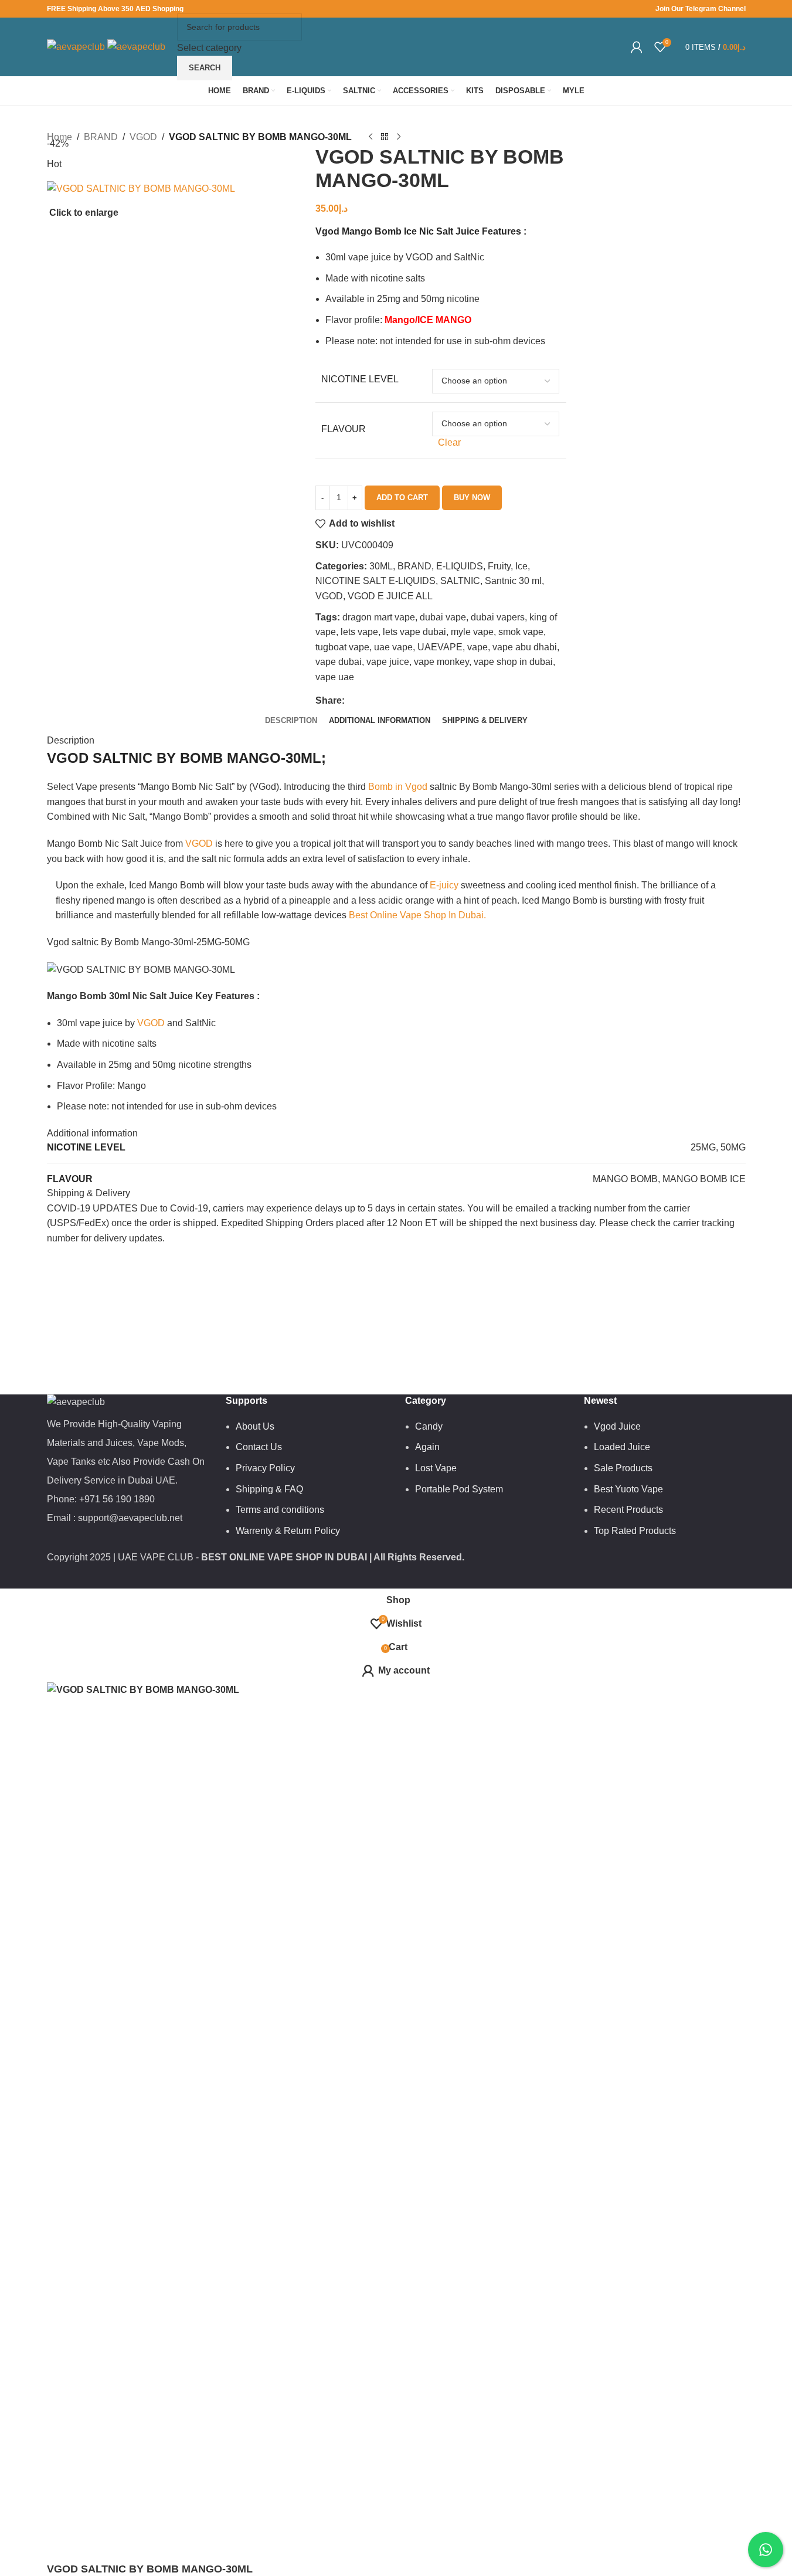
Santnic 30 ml (513, 581)
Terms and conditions (280, 1510)
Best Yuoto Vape (628, 1489)
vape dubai (339, 662)
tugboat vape (342, 647)
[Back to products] (385, 137)
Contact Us (259, 1447)
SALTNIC (460, 581)
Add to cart (402, 498)
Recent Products (628, 1510)
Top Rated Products (635, 1531)
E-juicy (444, 885)
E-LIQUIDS (460, 566)
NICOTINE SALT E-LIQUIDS (375, 581)
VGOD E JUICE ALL (390, 596)
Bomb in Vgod (398, 787)
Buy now (472, 498)
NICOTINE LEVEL (360, 379)
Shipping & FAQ (269, 1489)
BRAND (414, 566)
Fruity (499, 566)
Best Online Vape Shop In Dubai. (417, 915)
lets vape (359, 632)
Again (427, 1447)
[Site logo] (77, 46)
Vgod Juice (617, 1426)
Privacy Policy (265, 1468)
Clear (449, 442)
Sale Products (623, 1468)
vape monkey (441, 662)
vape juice (388, 662)
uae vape (393, 647)
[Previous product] (370, 137)
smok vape (521, 632)
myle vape (472, 632)
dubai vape (443, 617)
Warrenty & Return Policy (288, 1531)
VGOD (329, 596)
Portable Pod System (459, 1489)
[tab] (291, 721)
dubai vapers (498, 617)
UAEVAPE (440, 647)
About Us (255, 1426)
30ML (381, 566)
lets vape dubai (414, 632)
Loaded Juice (622, 1447)
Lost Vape (436, 1468)
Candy (429, 1426)
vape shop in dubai (513, 662)
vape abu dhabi (525, 647)
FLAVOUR (344, 429)
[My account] (637, 47)
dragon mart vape (379, 617)
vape (477, 647)
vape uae (335, 677)
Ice (521, 566)
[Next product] (399, 137)
